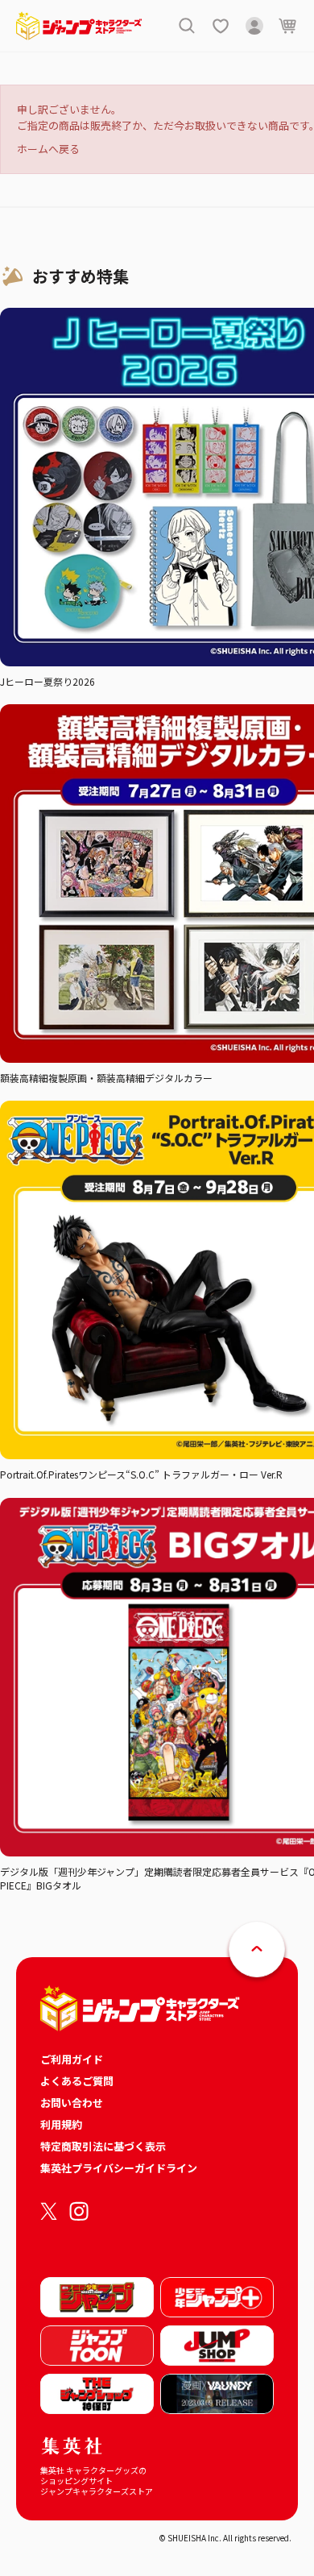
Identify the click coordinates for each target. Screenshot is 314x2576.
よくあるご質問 (77, 2081)
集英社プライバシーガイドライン (119, 2168)
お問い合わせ (72, 2103)
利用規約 (61, 2124)
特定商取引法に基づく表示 (103, 2146)
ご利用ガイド (72, 2059)
